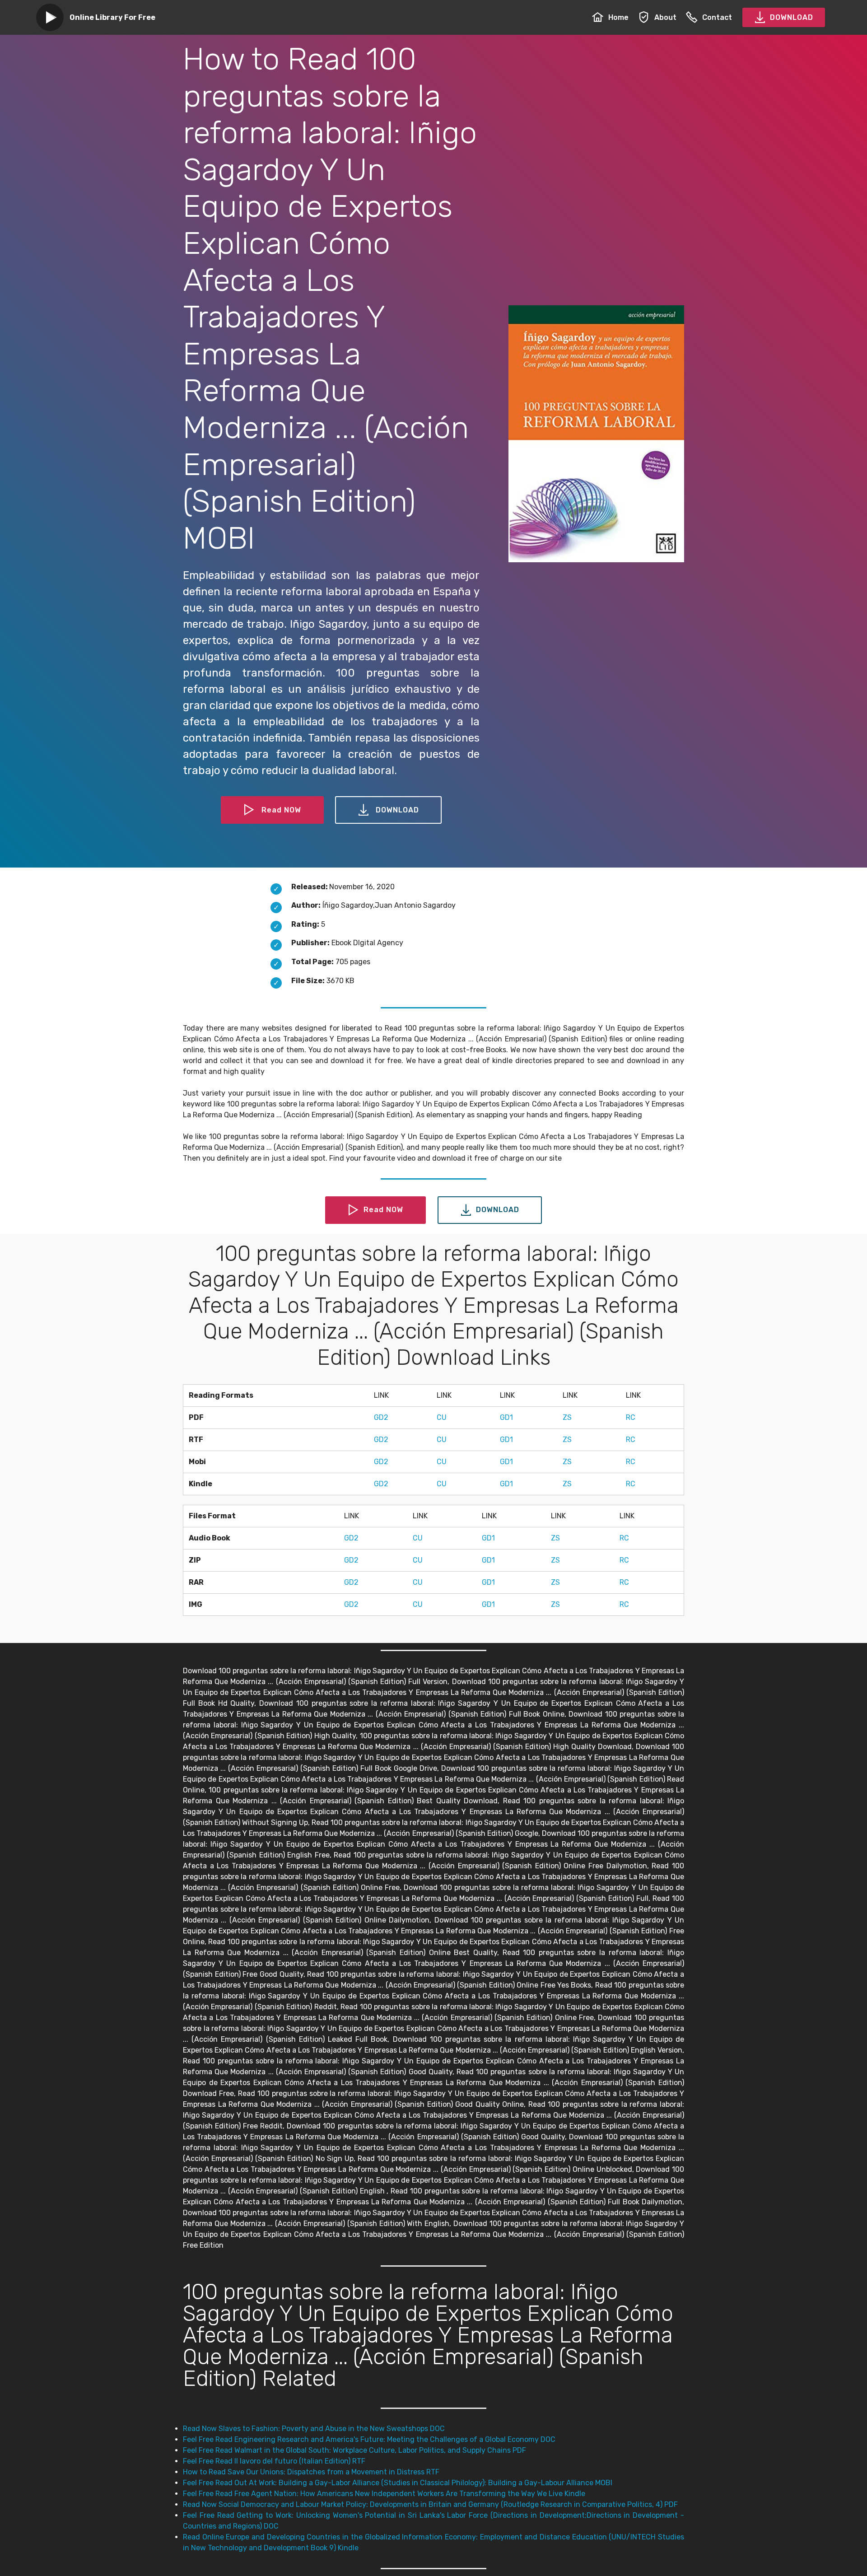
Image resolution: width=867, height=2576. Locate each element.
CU (442, 1417)
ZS (567, 1417)
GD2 (381, 1417)
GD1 (506, 1417)
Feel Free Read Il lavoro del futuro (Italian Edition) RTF (274, 2461)
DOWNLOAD (792, 17)
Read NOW (281, 810)
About (665, 17)
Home (618, 17)
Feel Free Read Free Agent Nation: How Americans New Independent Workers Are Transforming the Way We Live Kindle (384, 2494)
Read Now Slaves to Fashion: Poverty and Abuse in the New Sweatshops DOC (314, 2429)
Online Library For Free (112, 17)
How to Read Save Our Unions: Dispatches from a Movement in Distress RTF (311, 2472)
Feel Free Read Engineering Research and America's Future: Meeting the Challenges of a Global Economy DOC (369, 2439)
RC (631, 1417)
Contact (717, 17)
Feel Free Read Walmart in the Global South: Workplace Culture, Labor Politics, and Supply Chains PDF (354, 2450)
